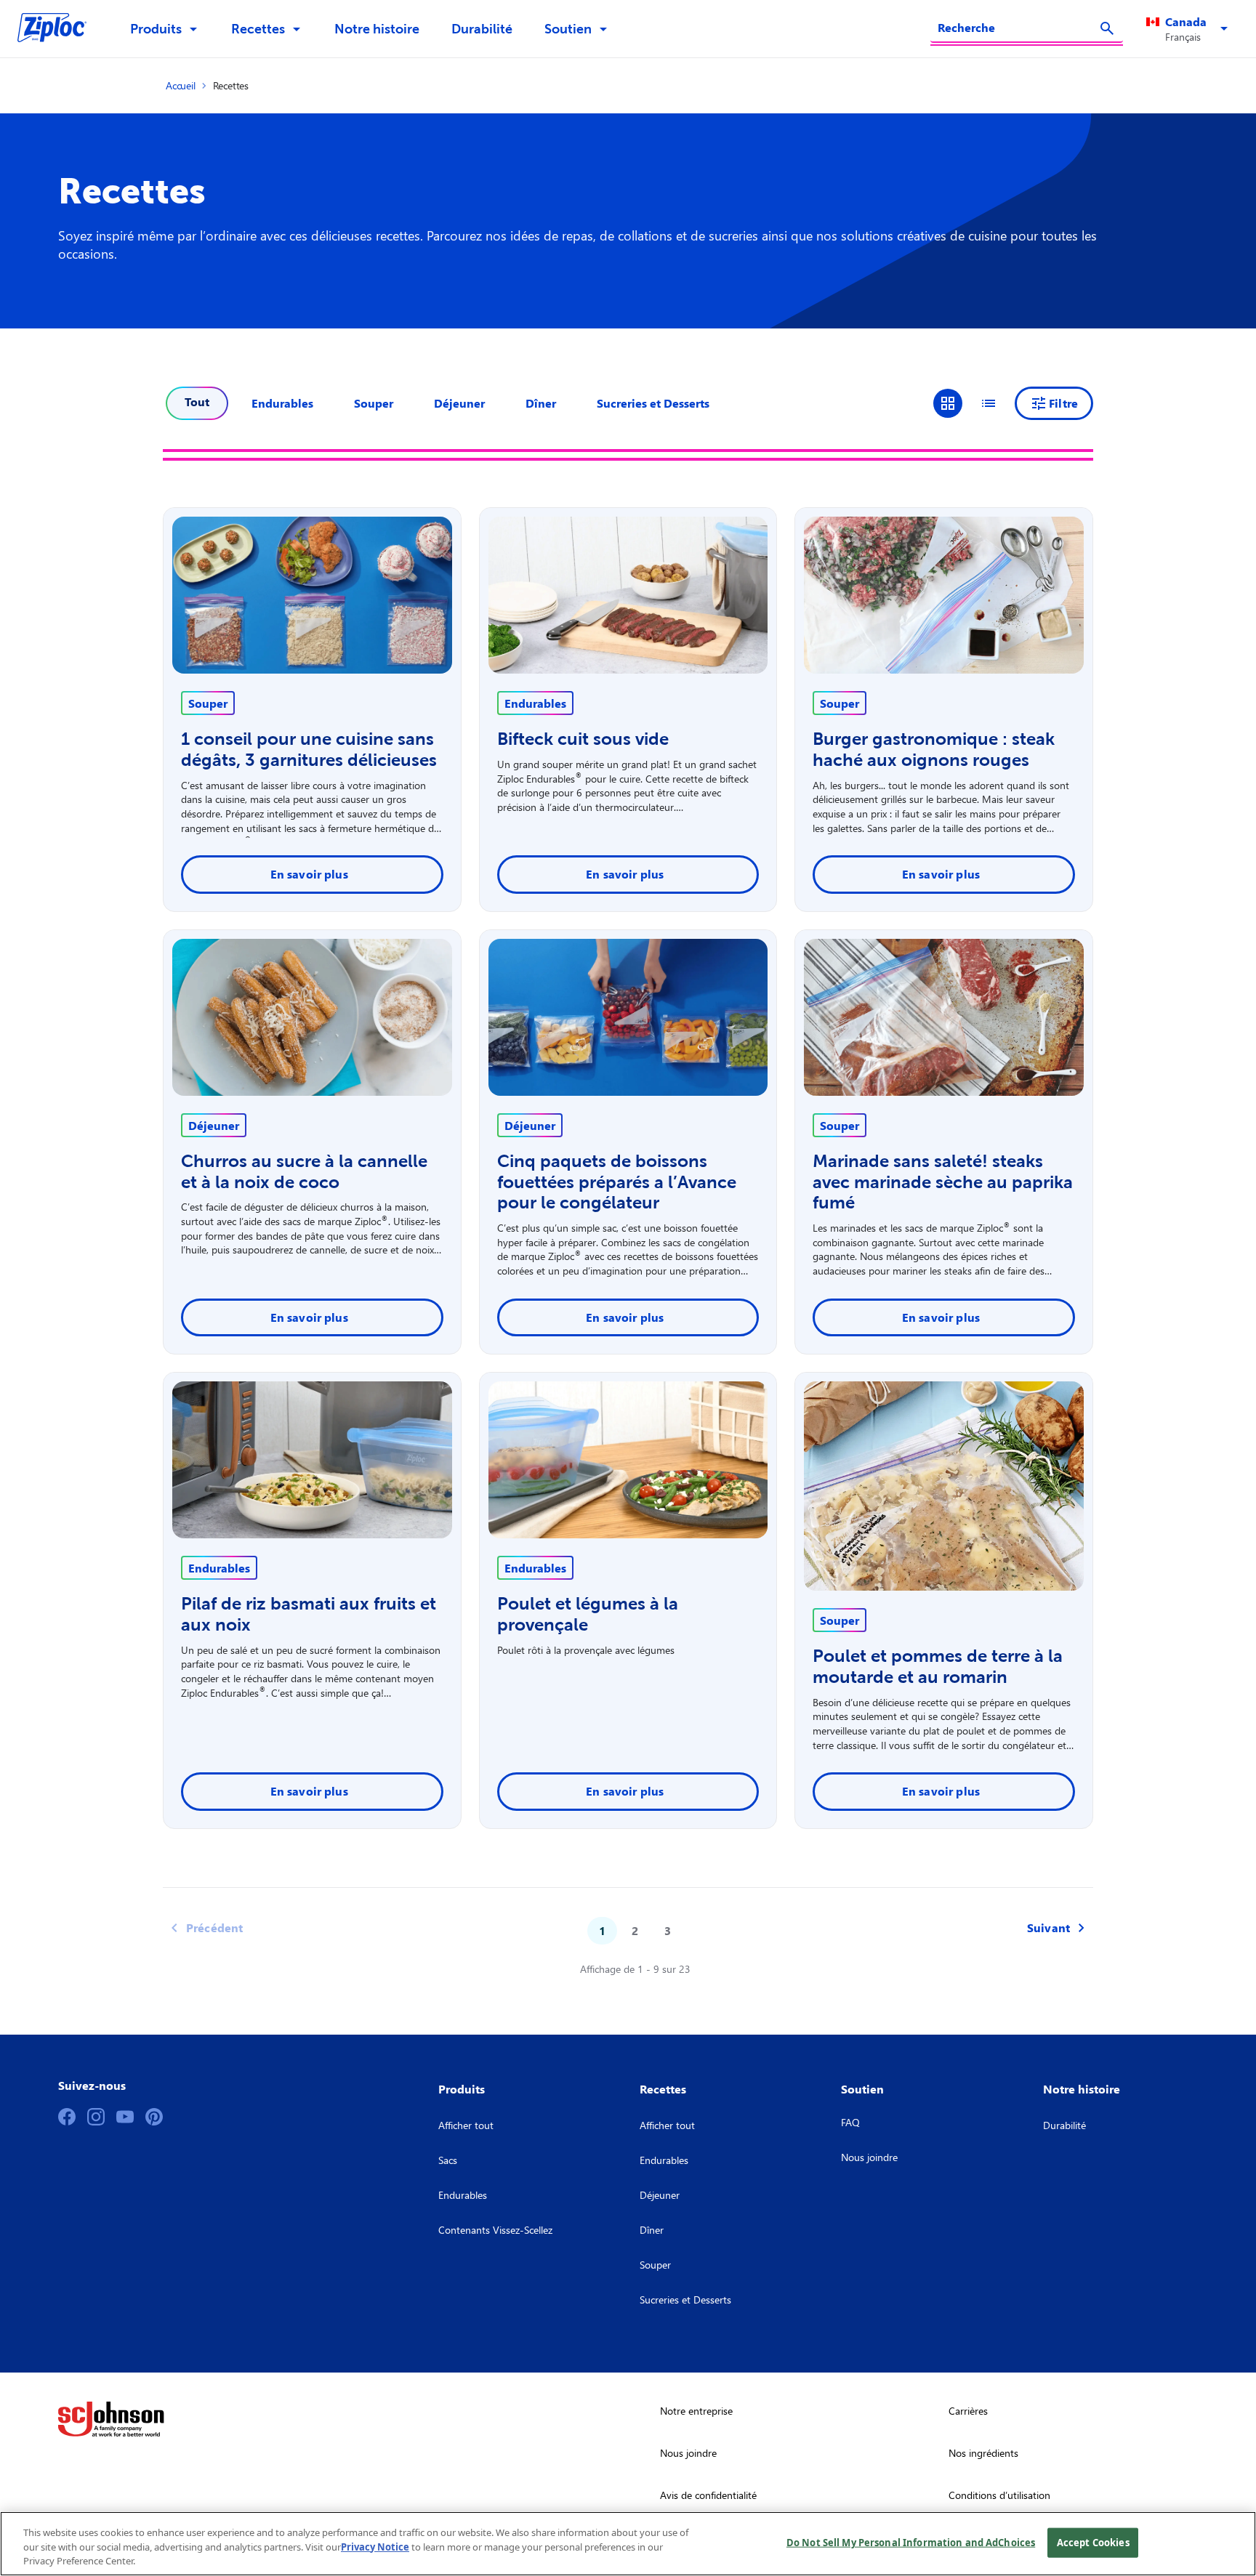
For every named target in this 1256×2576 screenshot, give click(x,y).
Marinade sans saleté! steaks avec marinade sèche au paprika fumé (943, 1182)
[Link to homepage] (59, 29)
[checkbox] (282, 403)
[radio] (948, 403)
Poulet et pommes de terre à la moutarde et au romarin (938, 1666)
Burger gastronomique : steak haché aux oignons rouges (934, 749)
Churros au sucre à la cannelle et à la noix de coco (304, 1171)
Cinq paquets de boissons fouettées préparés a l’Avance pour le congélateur (617, 1182)
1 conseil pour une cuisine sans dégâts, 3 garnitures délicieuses (309, 749)
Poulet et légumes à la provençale (588, 1614)
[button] (1189, 29)
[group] (968, 403)
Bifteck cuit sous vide (583, 739)
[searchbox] (1018, 28)
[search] (1107, 28)
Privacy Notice (375, 2547)
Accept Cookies (1093, 2542)
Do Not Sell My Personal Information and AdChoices (911, 2542)
